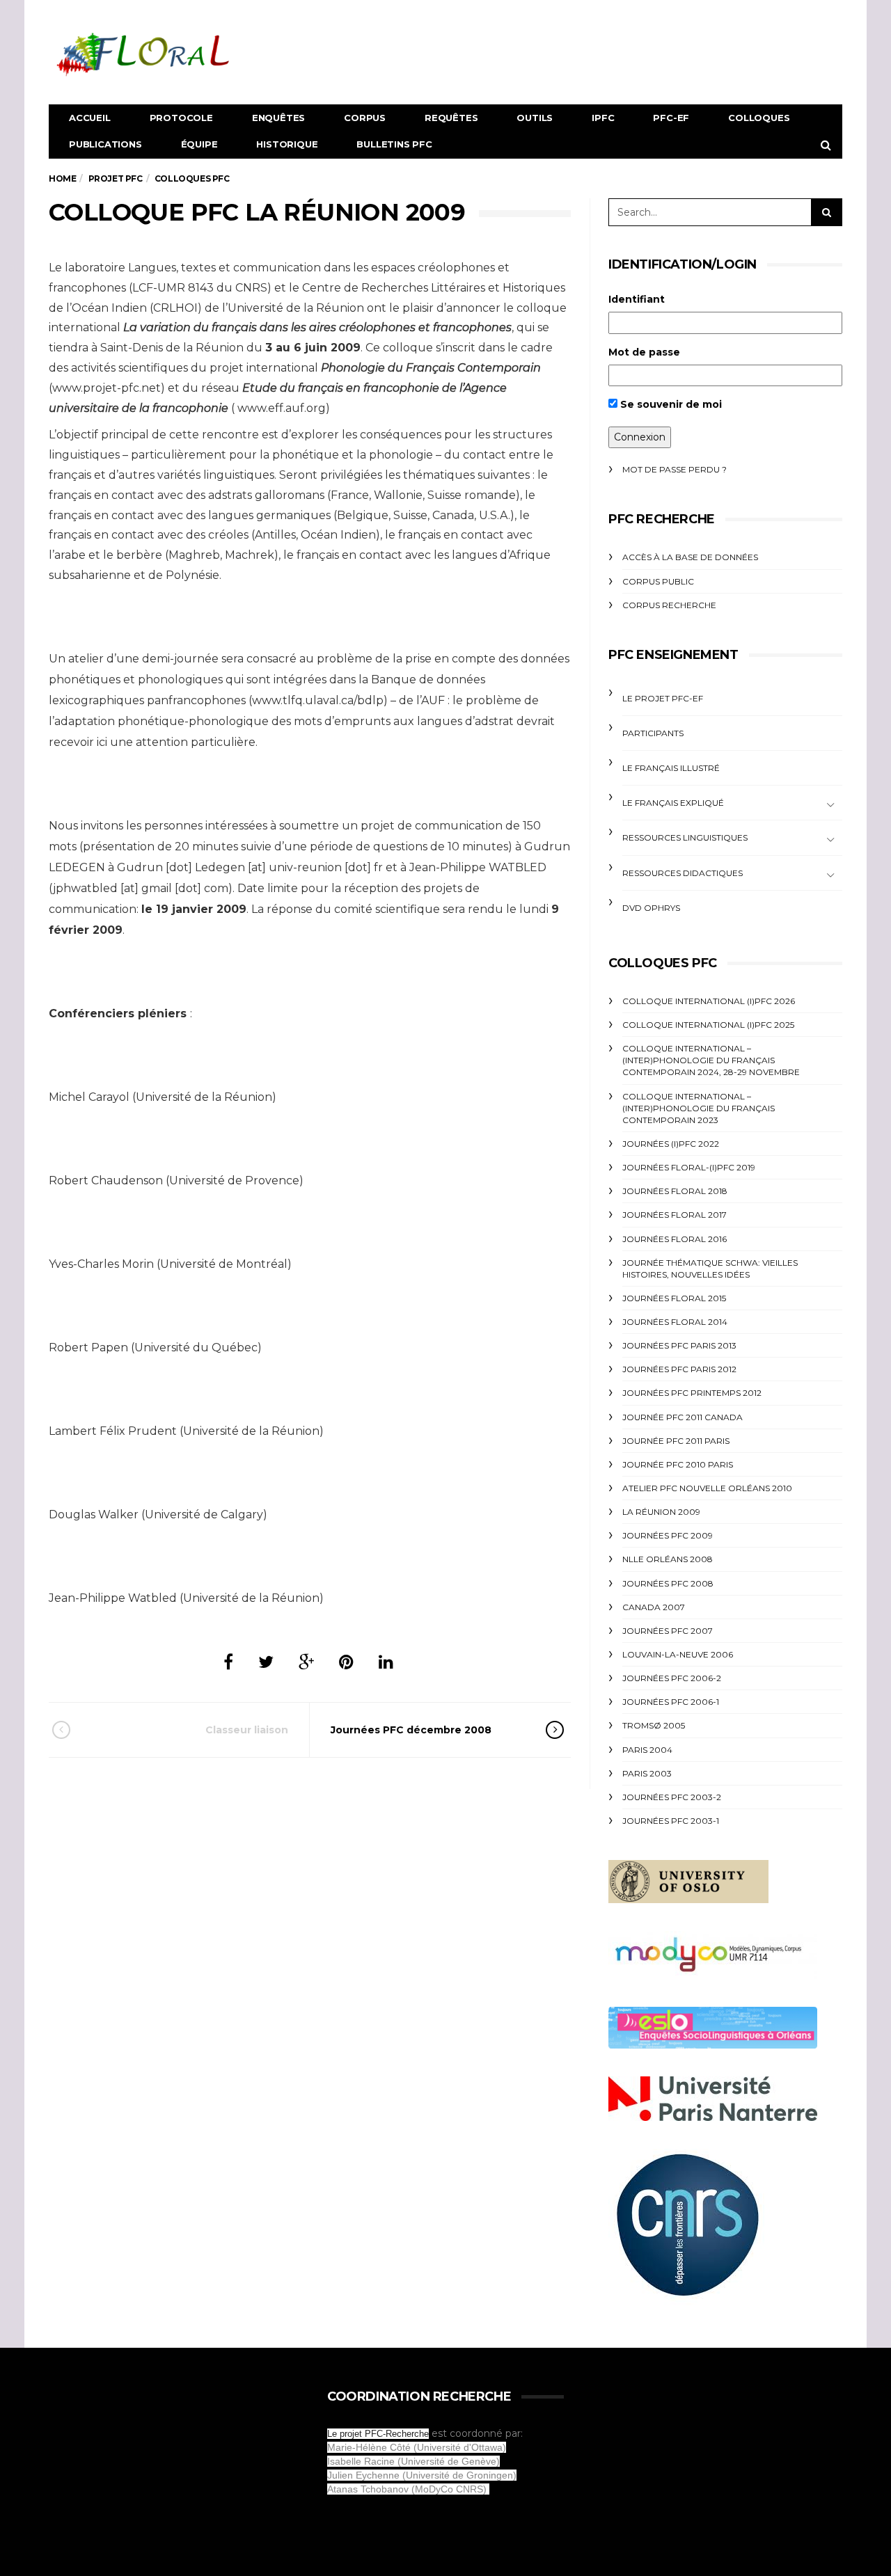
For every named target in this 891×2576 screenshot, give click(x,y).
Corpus (365, 118)
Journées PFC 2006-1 (671, 1702)
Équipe (199, 144)
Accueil (90, 118)
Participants (653, 733)
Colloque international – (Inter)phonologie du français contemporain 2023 (699, 1108)
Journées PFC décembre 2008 (411, 1730)
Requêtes (451, 118)
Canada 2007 (654, 1607)
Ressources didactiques (683, 873)
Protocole (181, 118)
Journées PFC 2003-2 (672, 1797)
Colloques (759, 118)
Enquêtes (278, 118)
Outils (535, 118)
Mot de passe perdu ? (675, 469)
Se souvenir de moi (670, 404)
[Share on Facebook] (228, 1662)
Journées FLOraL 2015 (674, 1298)
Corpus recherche (669, 605)
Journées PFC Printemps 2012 (692, 1393)
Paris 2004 (647, 1750)
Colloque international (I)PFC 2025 (708, 1025)
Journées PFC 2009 (668, 1535)
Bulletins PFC (394, 144)
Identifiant (637, 299)
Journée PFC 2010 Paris (678, 1464)
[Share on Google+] (306, 1662)
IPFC (603, 118)
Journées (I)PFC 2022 (671, 1144)
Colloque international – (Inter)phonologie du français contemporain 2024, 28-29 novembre (711, 1060)
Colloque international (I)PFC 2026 (709, 1001)
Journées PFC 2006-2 (672, 1678)
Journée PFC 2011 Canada (683, 1417)
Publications (105, 144)
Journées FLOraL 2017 (675, 1215)
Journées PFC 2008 (668, 1583)
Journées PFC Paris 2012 (679, 1369)
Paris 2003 (647, 1773)
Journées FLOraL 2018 (675, 1191)
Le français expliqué (673, 803)
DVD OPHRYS (651, 908)
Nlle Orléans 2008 (668, 1559)
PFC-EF (671, 118)
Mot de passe (644, 352)
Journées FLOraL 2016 (675, 1239)
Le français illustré (671, 768)
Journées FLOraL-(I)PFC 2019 (689, 1167)
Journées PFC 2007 (668, 1631)
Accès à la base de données (690, 557)
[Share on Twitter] (266, 1662)
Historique (287, 144)
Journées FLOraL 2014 (675, 1322)
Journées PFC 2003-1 (671, 1821)
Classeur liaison (247, 1730)
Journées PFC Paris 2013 (679, 1345)
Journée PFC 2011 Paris (676, 1441)
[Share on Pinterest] (346, 1662)
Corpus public (658, 581)
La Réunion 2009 (661, 1512)
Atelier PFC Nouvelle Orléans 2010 (707, 1488)
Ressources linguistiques (685, 837)
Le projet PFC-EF (663, 698)
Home (62, 178)
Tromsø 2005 (654, 1725)
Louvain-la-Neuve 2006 (678, 1654)
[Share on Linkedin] (386, 1662)
